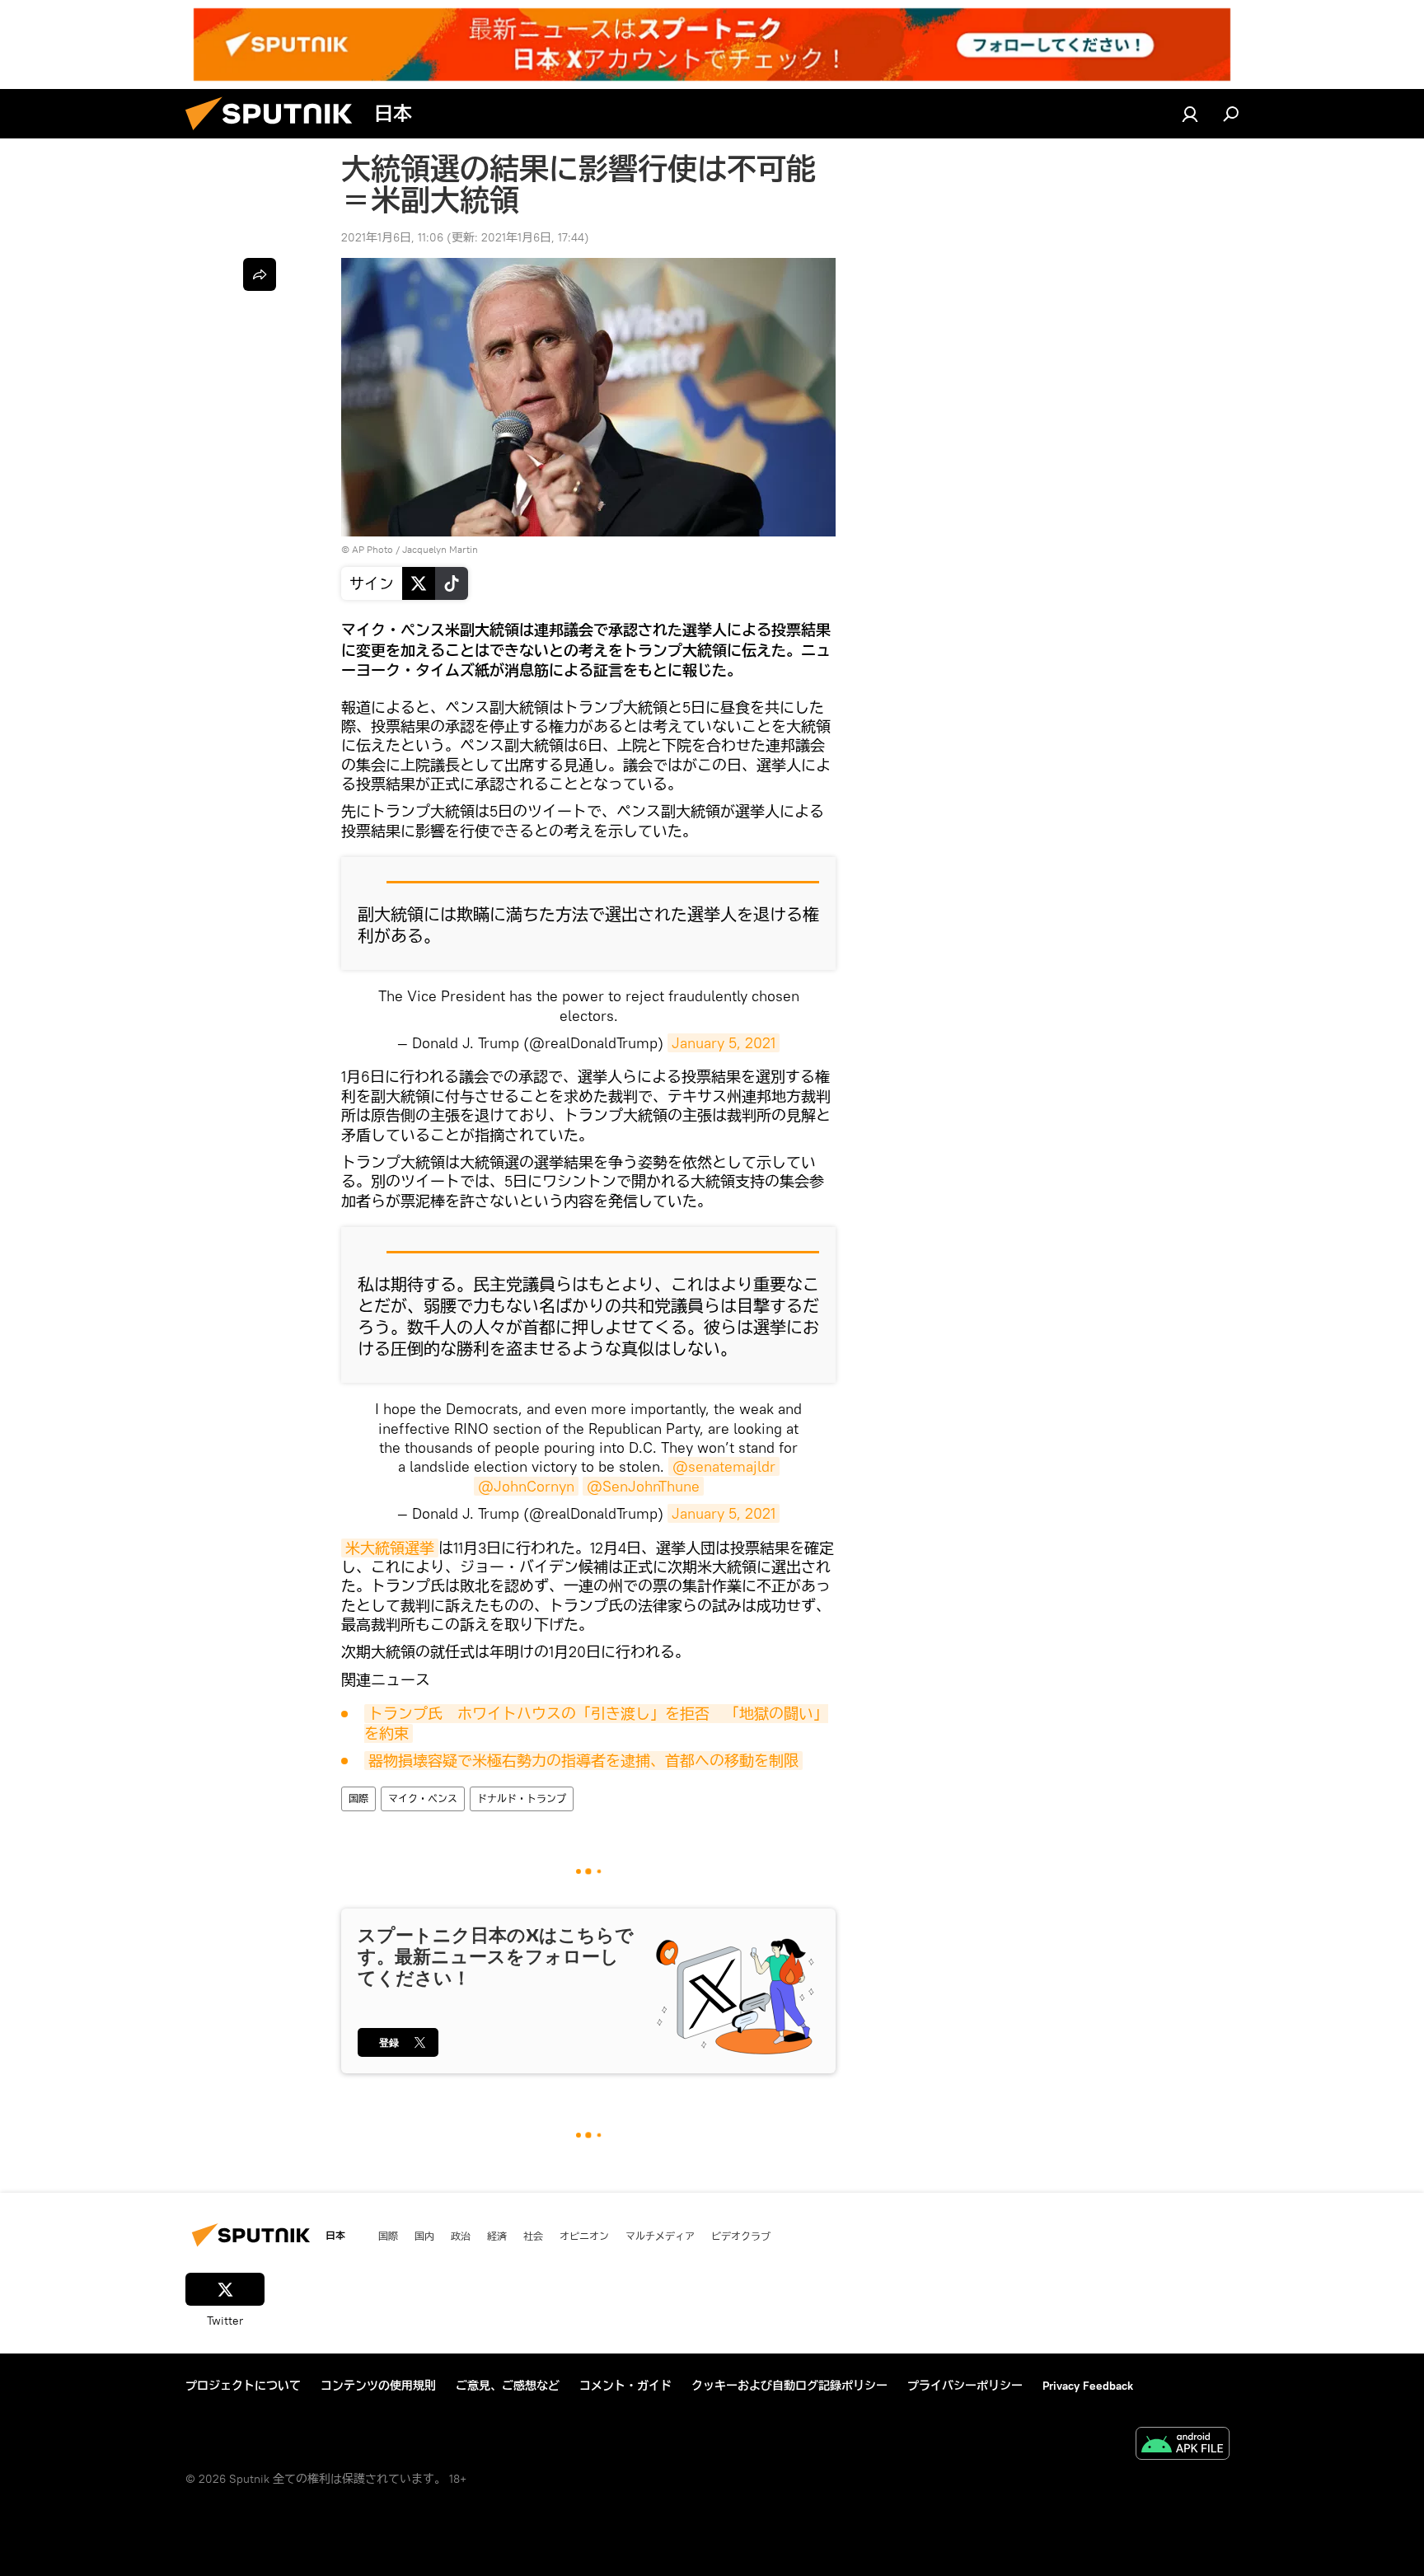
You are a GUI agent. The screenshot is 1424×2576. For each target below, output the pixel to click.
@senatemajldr (724, 1466)
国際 (358, 1799)
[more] (260, 274)
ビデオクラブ (741, 2236)
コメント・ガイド (625, 2386)
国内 (424, 2236)
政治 (461, 2236)
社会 (533, 2236)
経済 (497, 2236)
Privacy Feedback (1088, 2386)
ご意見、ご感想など (508, 2386)
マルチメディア (660, 2236)
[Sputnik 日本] (275, 134)
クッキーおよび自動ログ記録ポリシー (789, 2386)
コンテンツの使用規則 (378, 2386)
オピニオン (584, 2236)
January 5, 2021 (724, 1043)
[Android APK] (1183, 2445)
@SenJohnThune (643, 1486)
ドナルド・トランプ (522, 1799)
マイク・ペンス (423, 1799)
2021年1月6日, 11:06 (392, 237)
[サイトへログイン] (1190, 114)
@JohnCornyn (526, 1486)
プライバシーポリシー (965, 2386)
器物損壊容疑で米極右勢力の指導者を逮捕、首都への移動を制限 (583, 1761)
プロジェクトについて (243, 2386)
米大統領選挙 (390, 1548)
